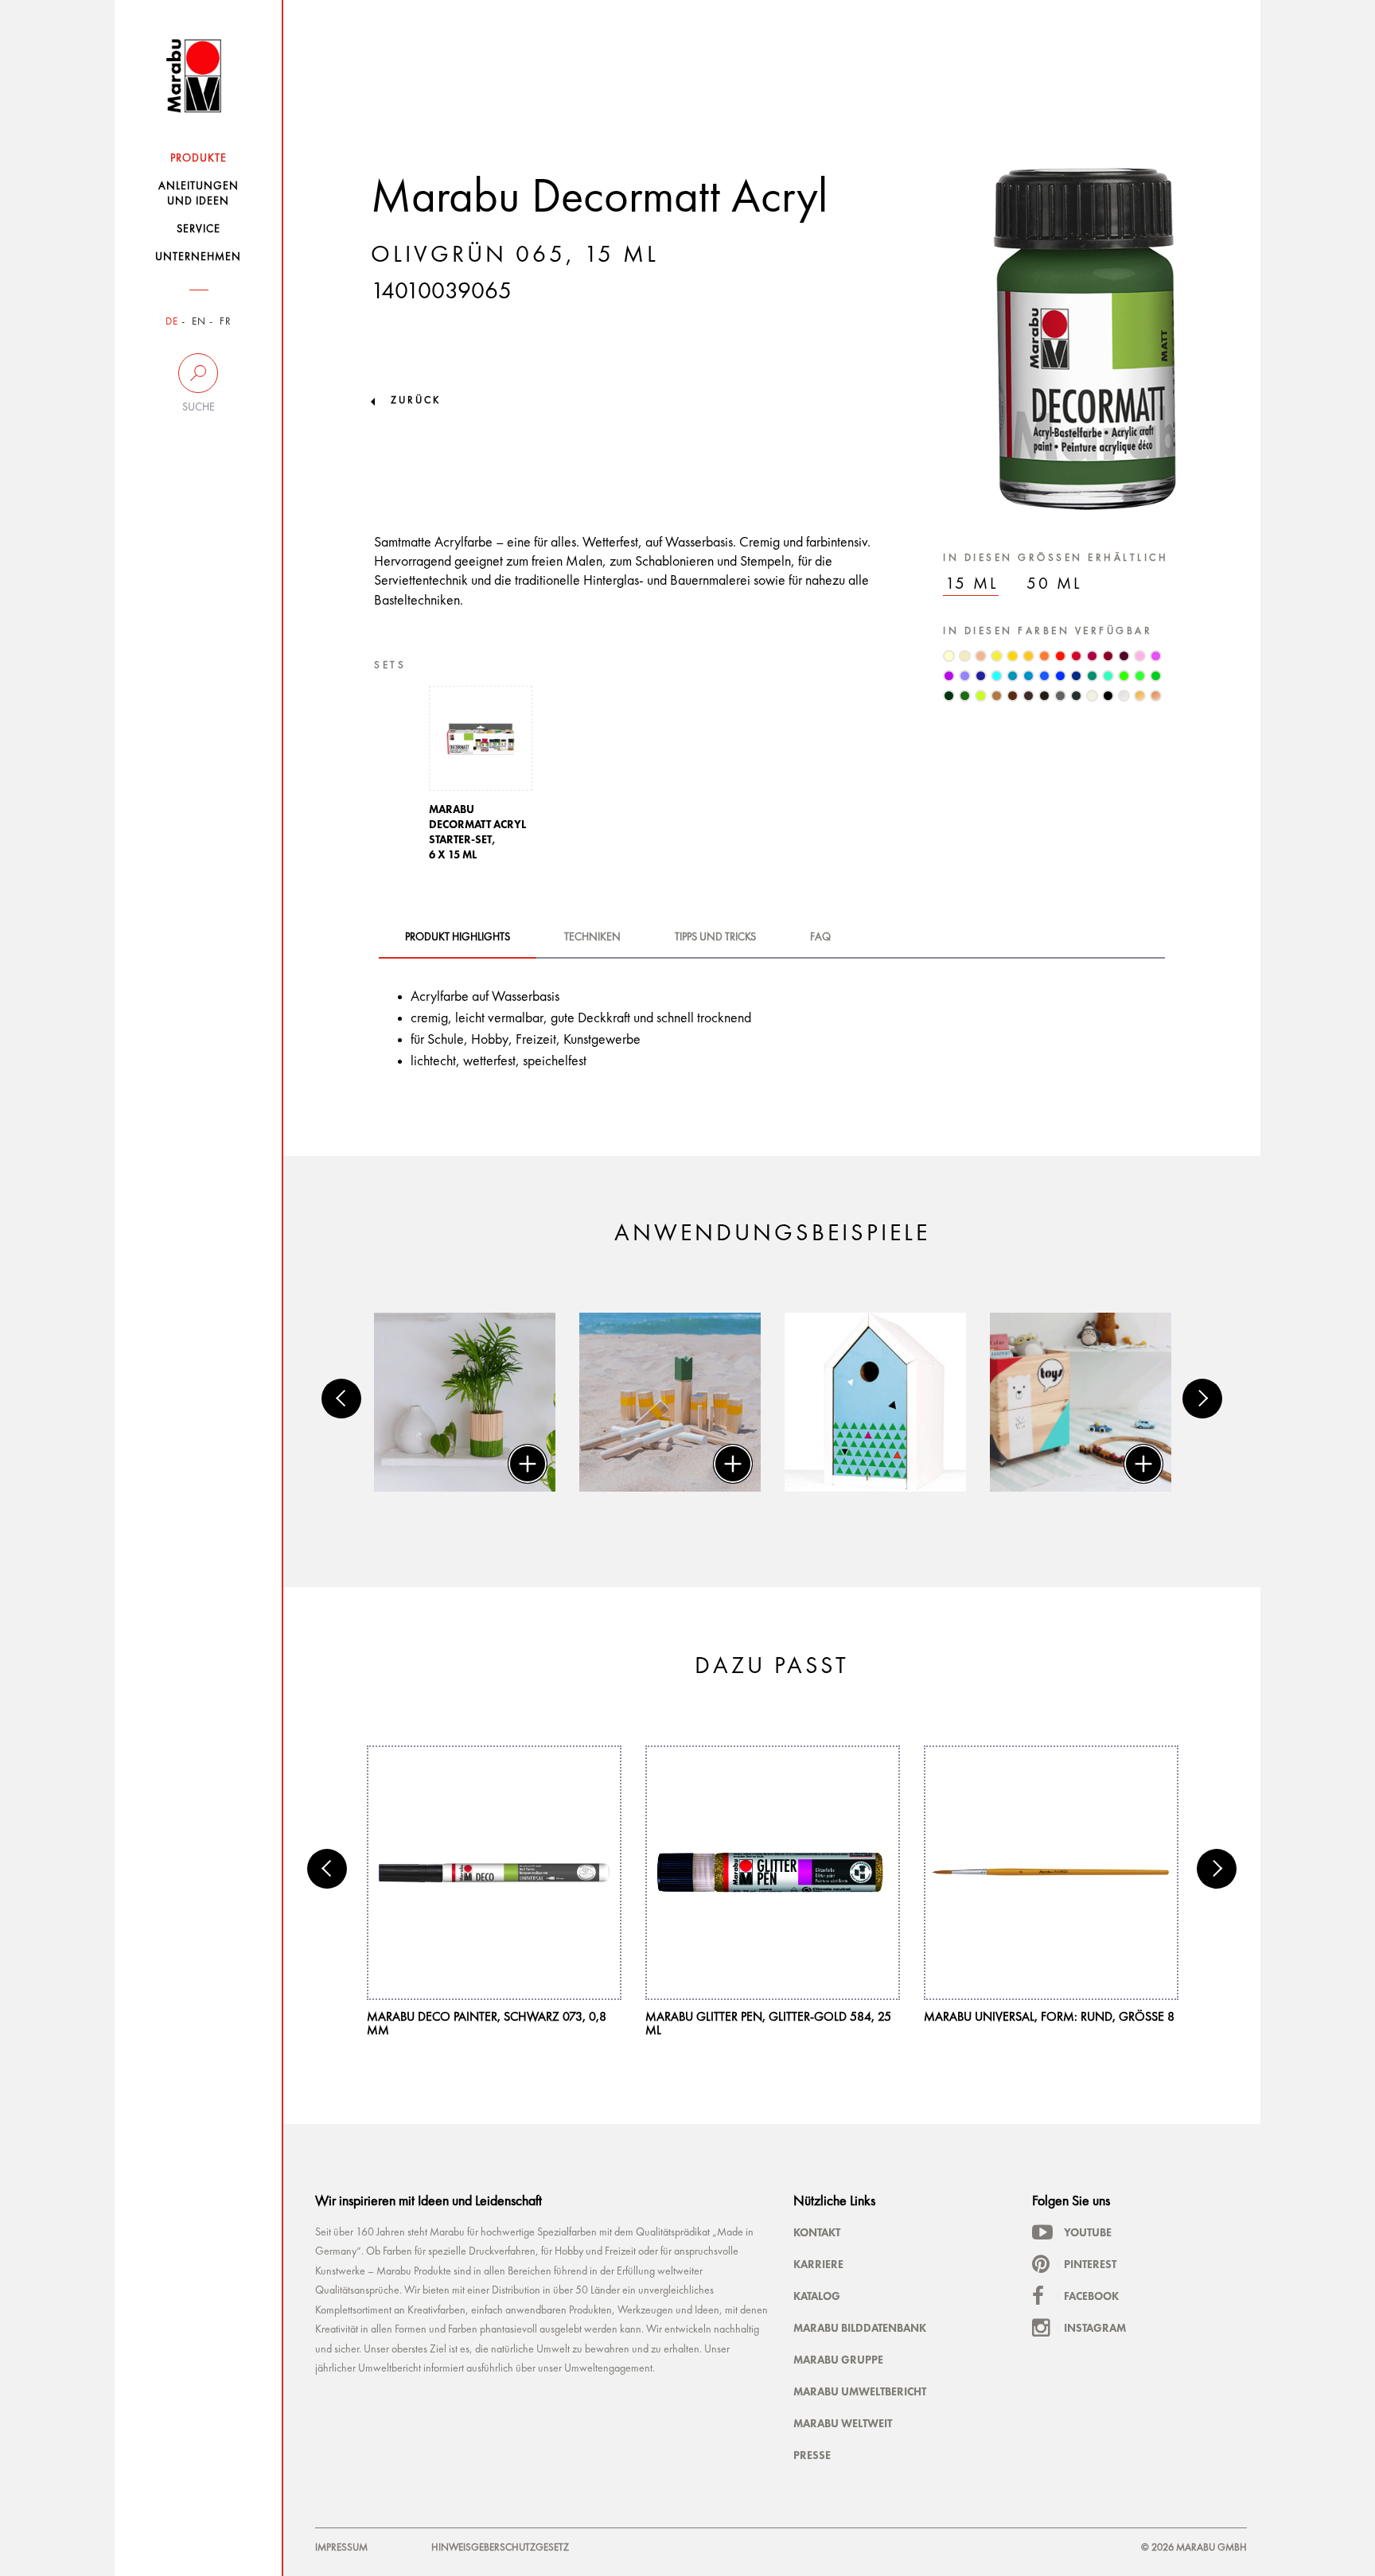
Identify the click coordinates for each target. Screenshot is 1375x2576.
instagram (1095, 2328)
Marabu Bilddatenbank (860, 2328)
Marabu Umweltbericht (860, 2391)
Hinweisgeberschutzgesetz (500, 2548)
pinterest (1090, 2264)
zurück (416, 401)
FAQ (820, 937)
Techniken (592, 937)
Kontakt (817, 2232)
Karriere (818, 2264)
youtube (1088, 2232)
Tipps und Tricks (715, 937)
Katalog (817, 2296)
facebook (1091, 2296)
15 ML (972, 584)
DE (172, 322)
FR (226, 322)
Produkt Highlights (458, 937)
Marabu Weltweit (843, 2423)
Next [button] (1202, 1399)
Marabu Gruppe (838, 2360)
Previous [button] (341, 1399)
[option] (481, 778)
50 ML (1054, 584)
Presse (812, 2455)
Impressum (341, 2548)
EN (199, 322)
